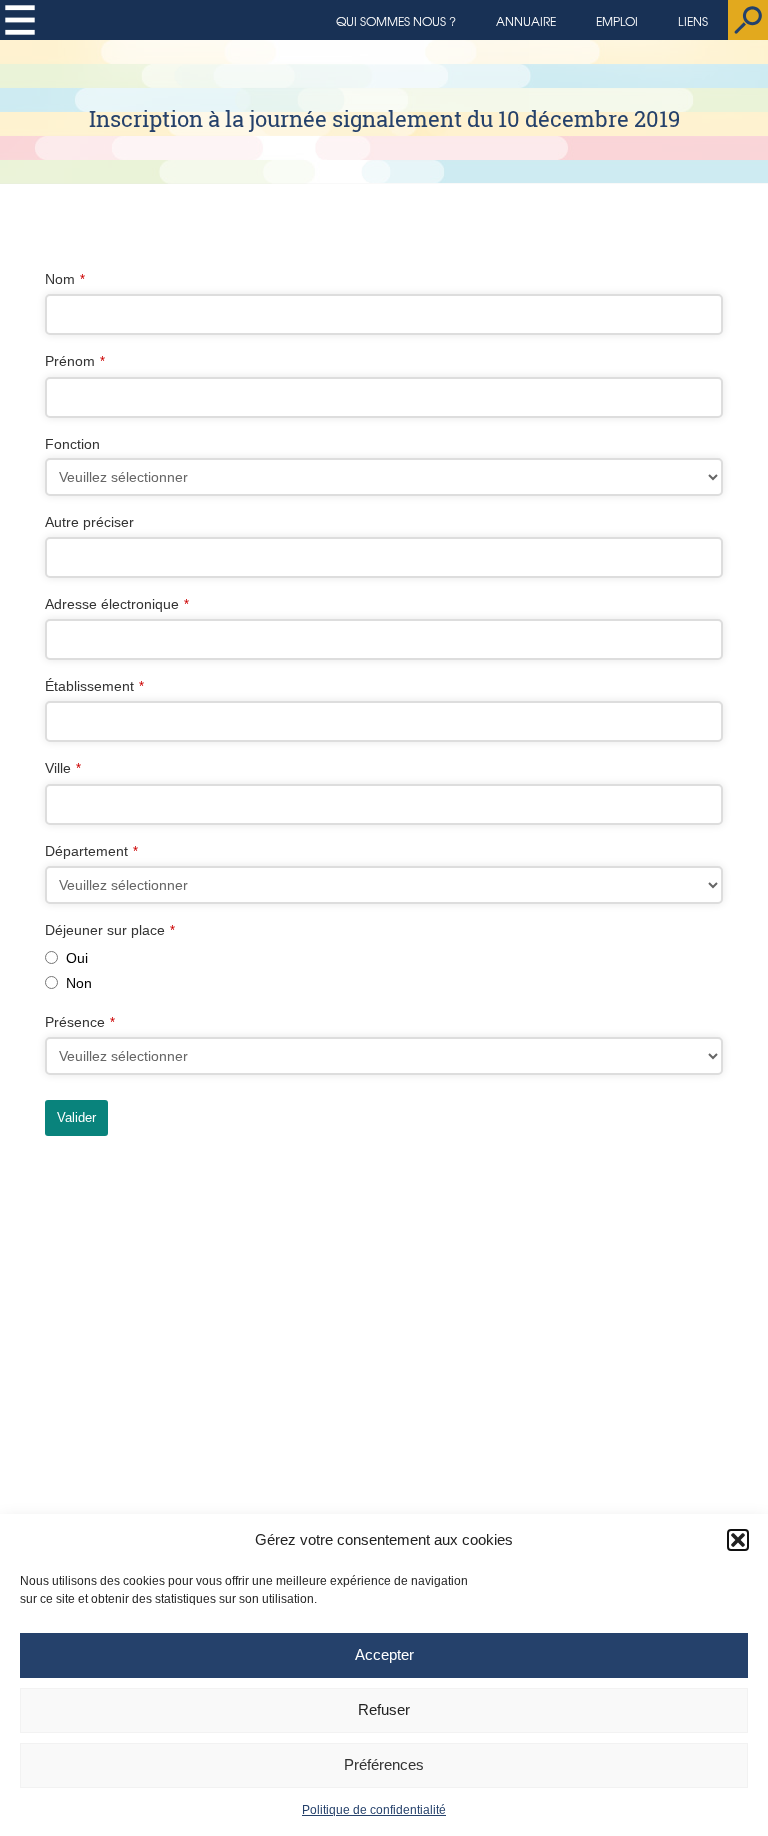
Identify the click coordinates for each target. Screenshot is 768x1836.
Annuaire (526, 21)
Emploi (617, 21)
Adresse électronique (117, 604)
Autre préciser (89, 522)
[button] (738, 1540)
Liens (693, 21)
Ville (63, 768)
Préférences (384, 1764)
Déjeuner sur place (110, 930)
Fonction (72, 444)
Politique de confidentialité (374, 1810)
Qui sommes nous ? (396, 21)
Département (91, 851)
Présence (80, 1022)
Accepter (384, 1654)
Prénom (75, 361)
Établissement (94, 686)
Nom (65, 279)
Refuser (384, 1709)
